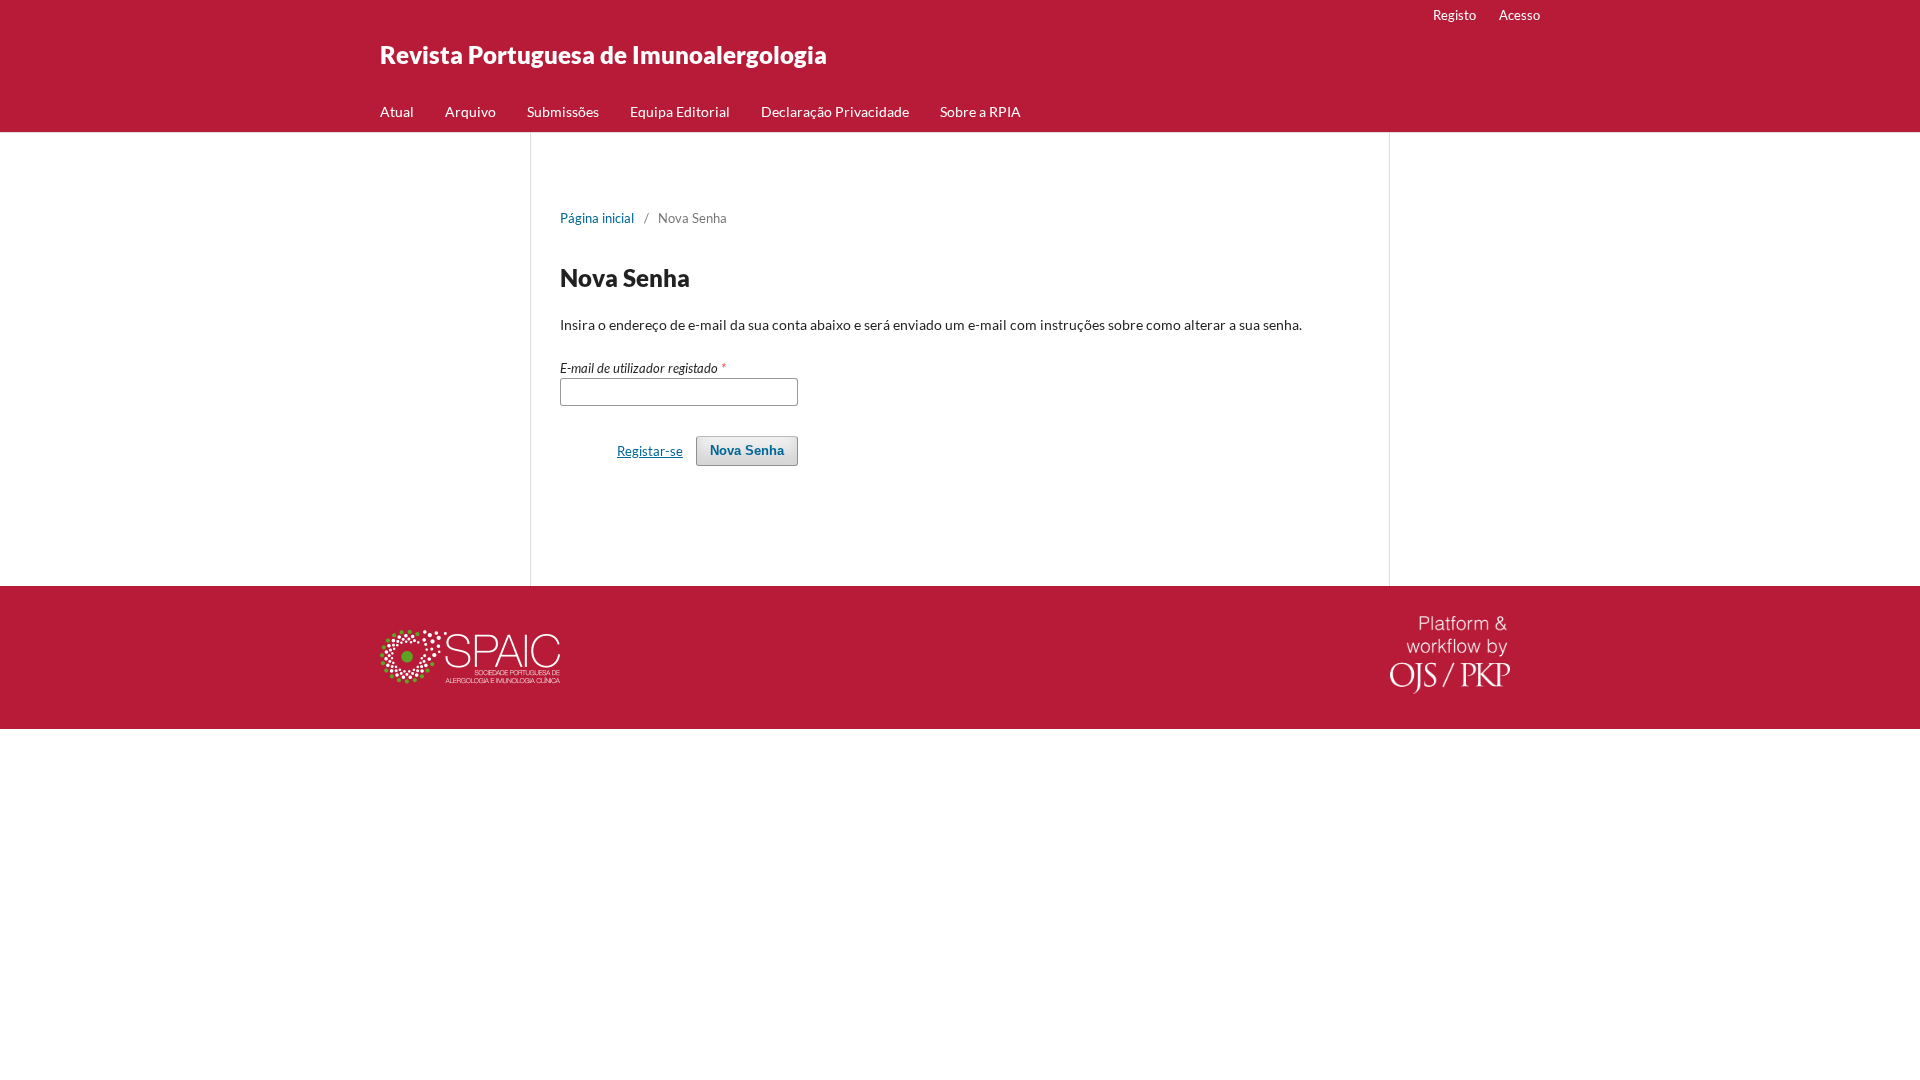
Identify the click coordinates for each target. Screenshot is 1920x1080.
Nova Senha (747, 450)
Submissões (563, 111)
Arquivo (470, 111)
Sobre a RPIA (980, 111)
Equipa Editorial (680, 111)
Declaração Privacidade (835, 111)
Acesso (1519, 15)
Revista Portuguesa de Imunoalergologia (603, 54)
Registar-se (650, 451)
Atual (397, 111)
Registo (1454, 15)
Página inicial (597, 218)
